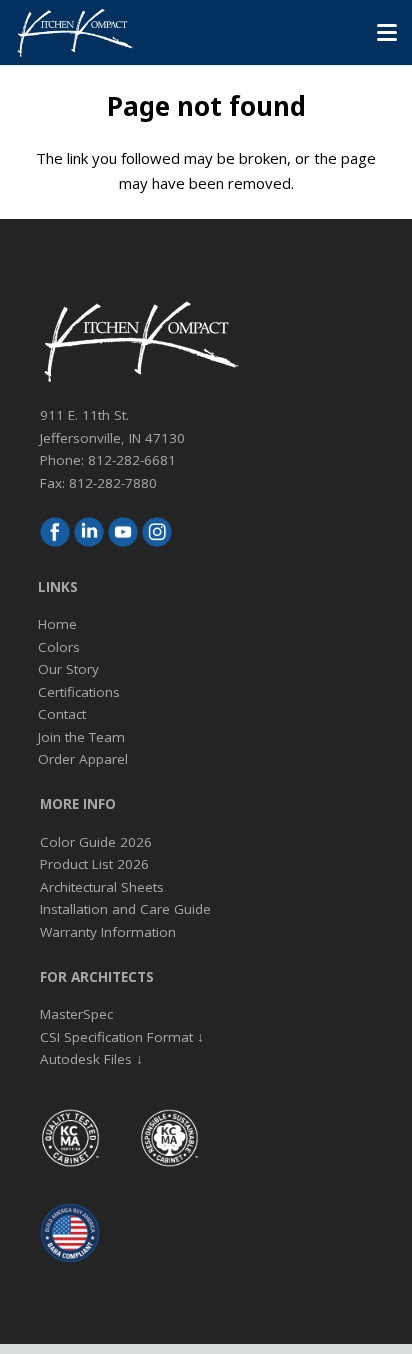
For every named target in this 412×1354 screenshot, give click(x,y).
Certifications (79, 692)
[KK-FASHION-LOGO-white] (74, 33)
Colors (59, 647)
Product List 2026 (94, 864)
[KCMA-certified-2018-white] (70, 1138)
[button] (387, 33)
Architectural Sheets (102, 887)
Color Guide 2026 (96, 842)
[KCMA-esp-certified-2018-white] (169, 1138)
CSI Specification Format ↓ (122, 1037)
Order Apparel (83, 759)
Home (57, 624)
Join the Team (81, 737)
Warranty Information (108, 932)
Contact (62, 714)
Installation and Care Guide (125, 909)
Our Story (68, 669)
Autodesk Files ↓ (91, 1059)
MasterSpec (76, 1014)
